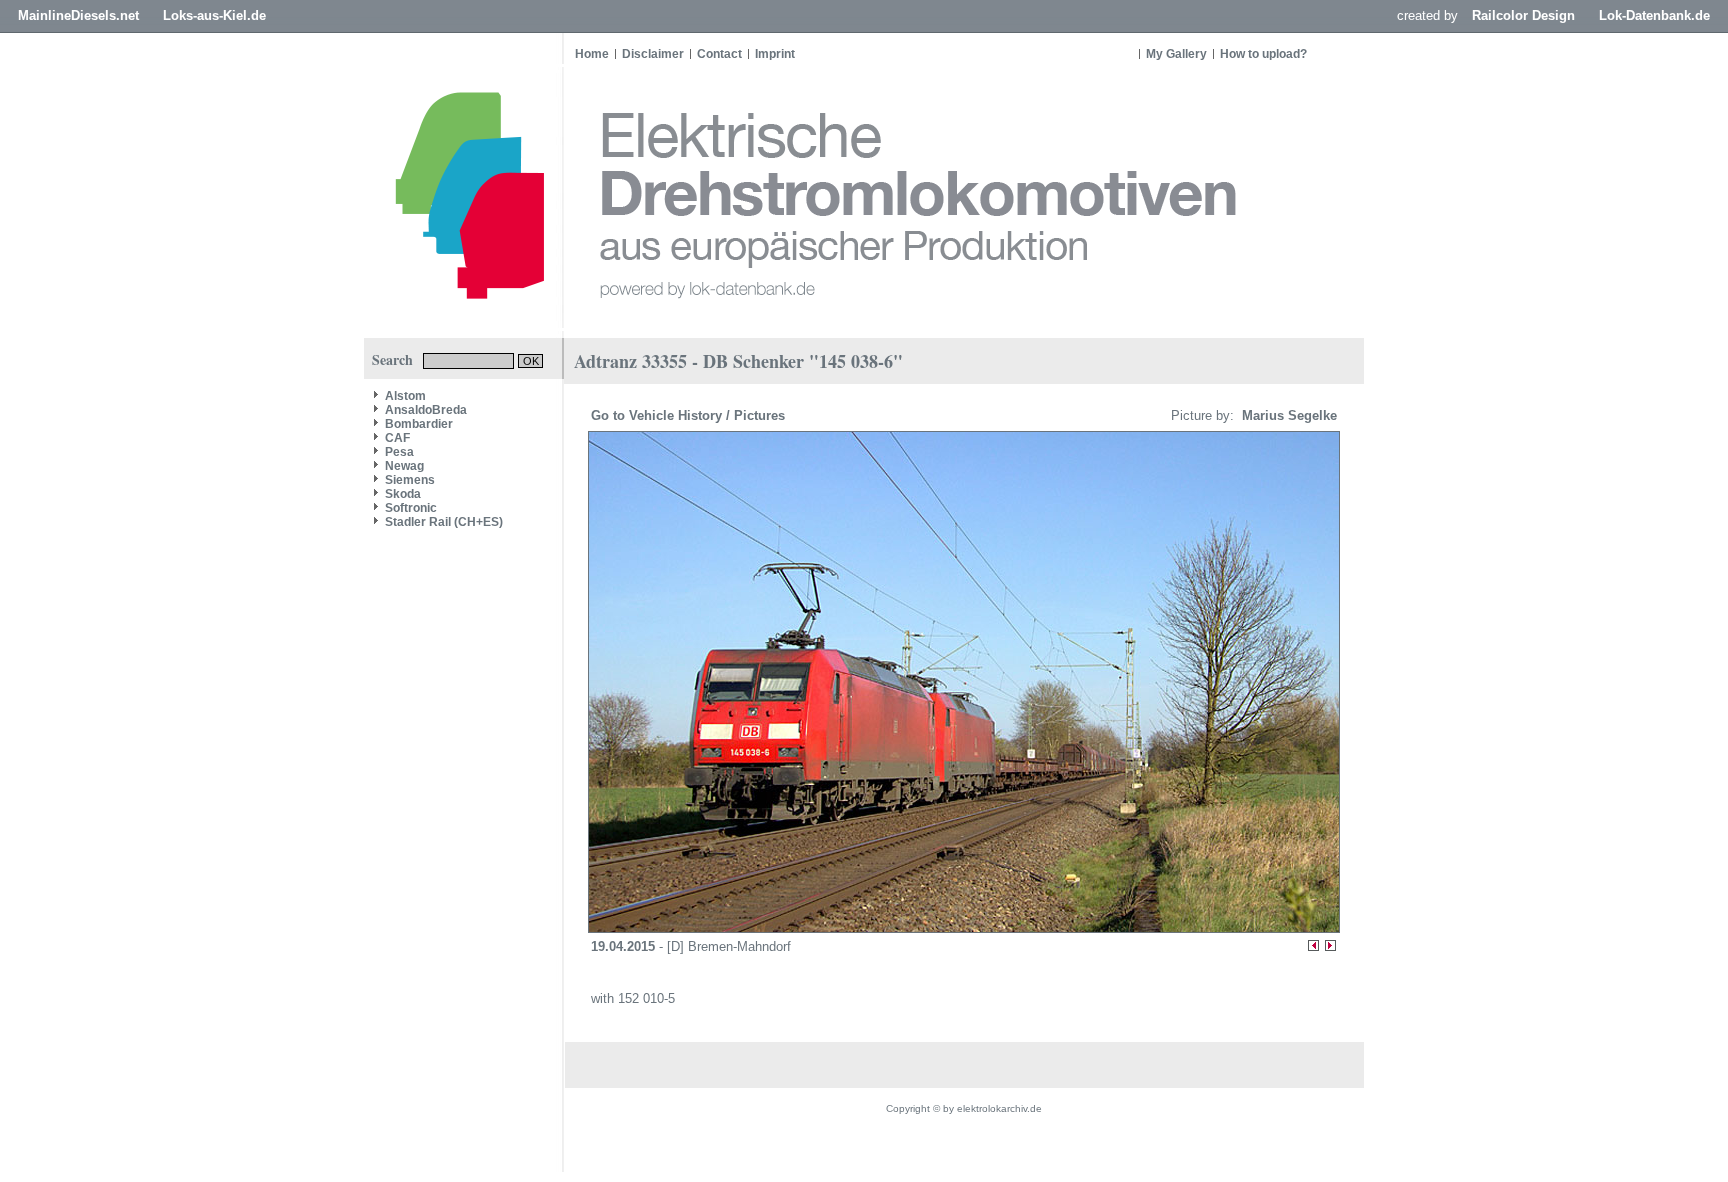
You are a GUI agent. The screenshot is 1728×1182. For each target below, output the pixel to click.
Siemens (410, 480)
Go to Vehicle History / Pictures (690, 415)
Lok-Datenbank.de (1654, 15)
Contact (719, 54)
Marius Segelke (1287, 415)
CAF (397, 438)
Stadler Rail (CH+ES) (444, 522)
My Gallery (1176, 54)
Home (592, 54)
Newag (404, 466)
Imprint (775, 54)
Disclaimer (653, 54)
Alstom (405, 396)
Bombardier (419, 424)
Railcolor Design (1523, 15)
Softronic (411, 508)
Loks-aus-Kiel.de (214, 15)
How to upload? (1263, 54)
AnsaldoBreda (426, 410)
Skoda (403, 494)
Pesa (399, 452)
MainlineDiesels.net (78, 15)
